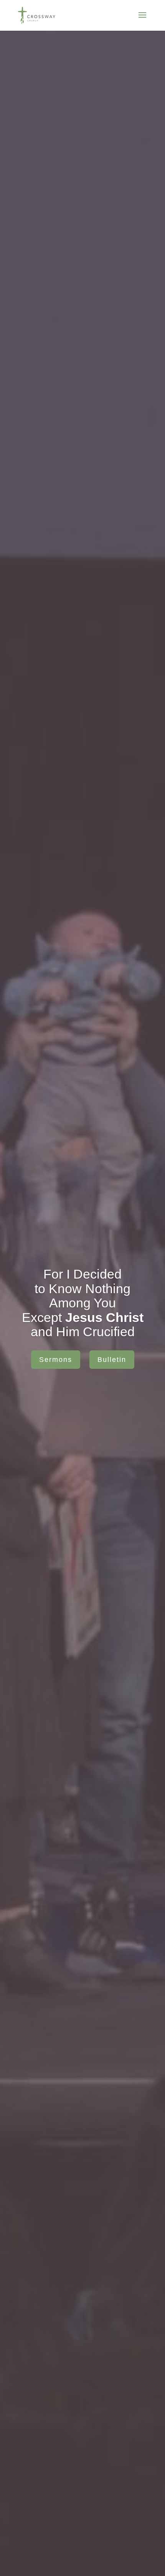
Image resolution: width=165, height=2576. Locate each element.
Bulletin (112, 1360)
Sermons (56, 1360)
